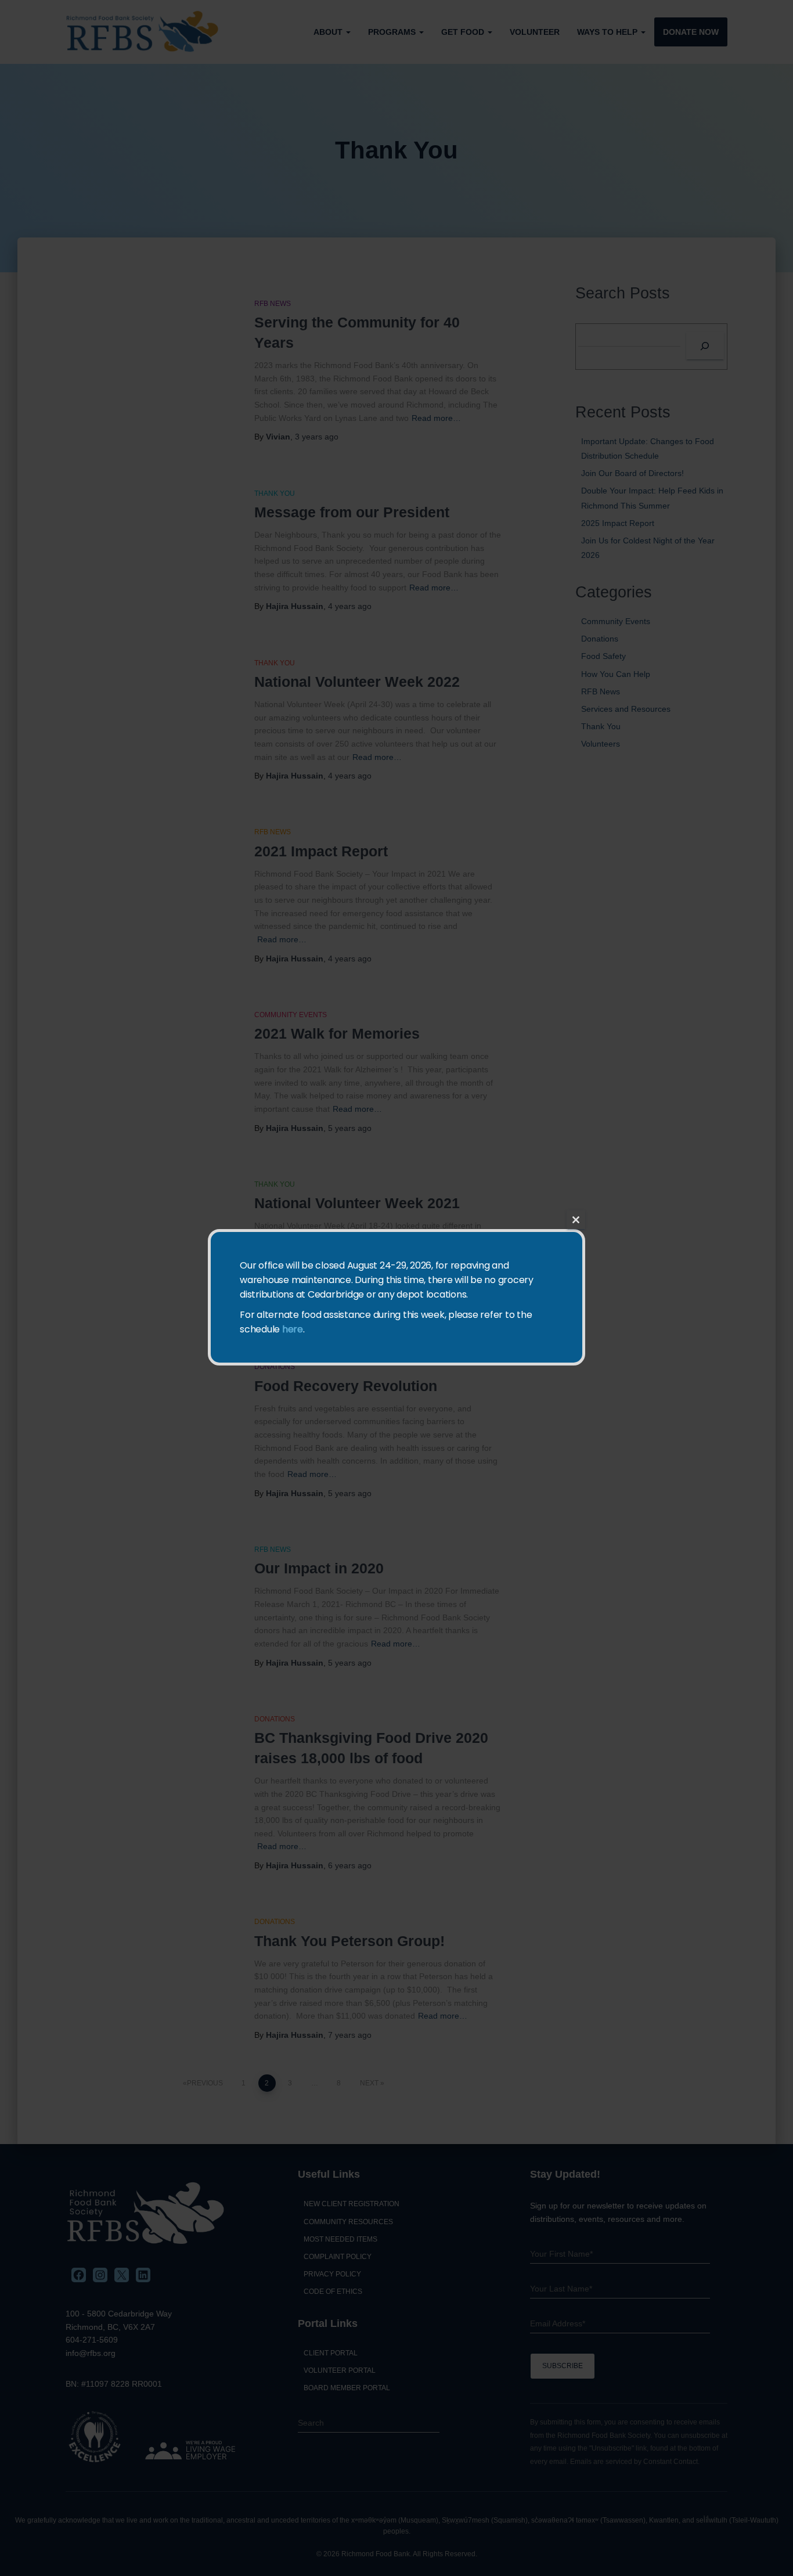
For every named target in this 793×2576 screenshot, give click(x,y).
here (293, 1329)
